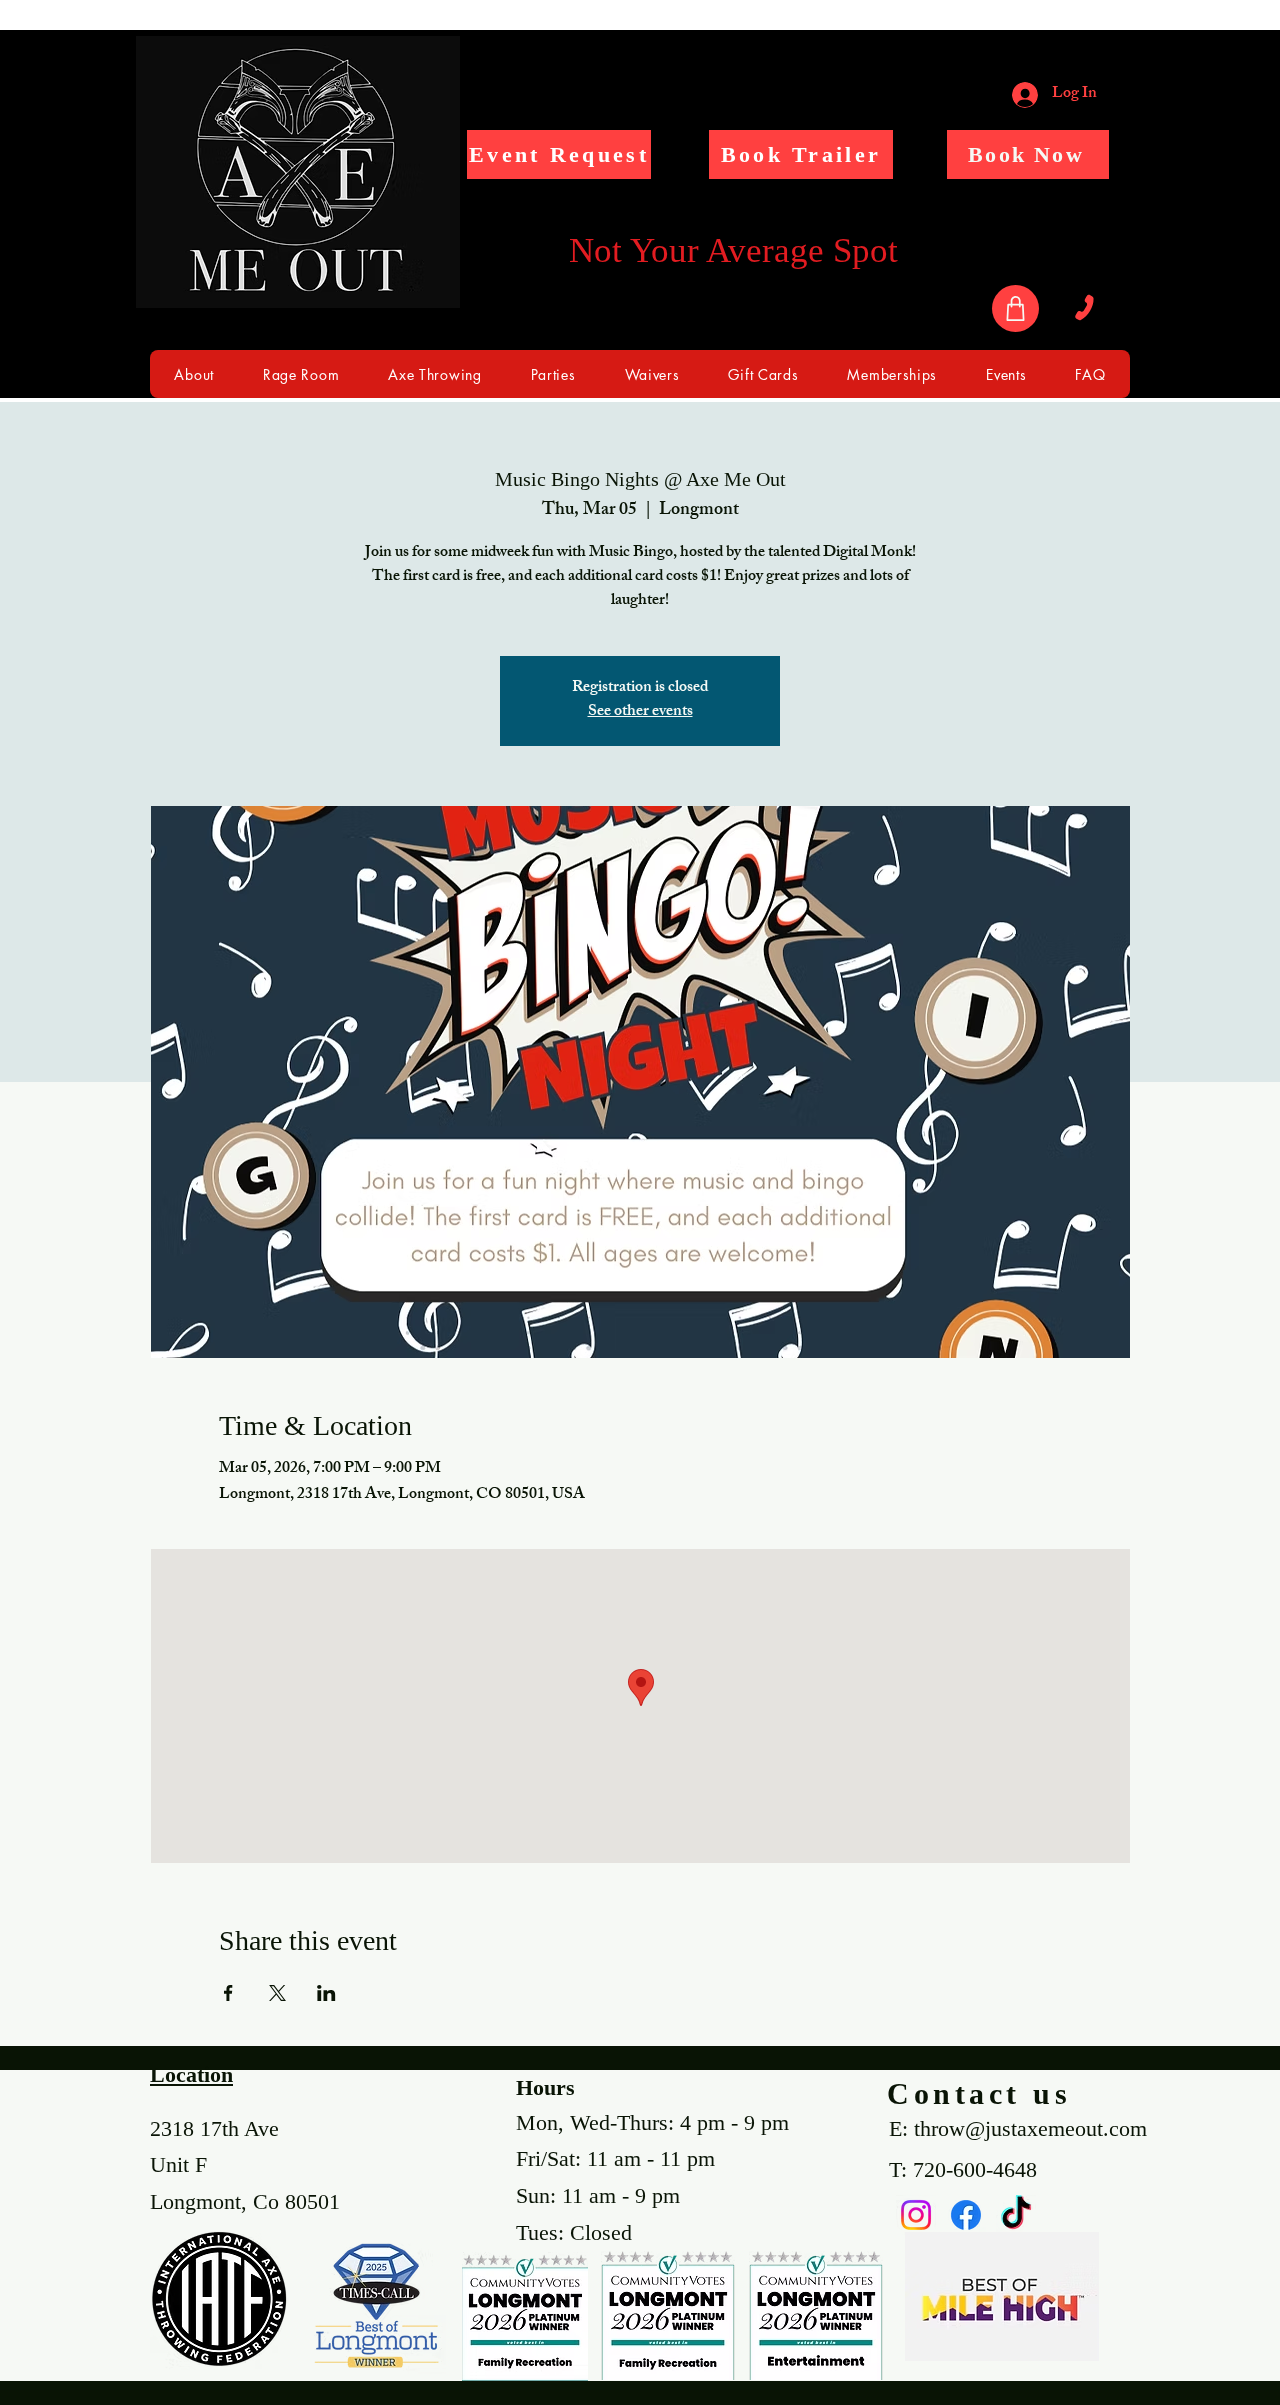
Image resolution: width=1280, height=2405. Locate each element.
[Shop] (1015, 308)
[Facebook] (966, 2215)
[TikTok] (1016, 2215)
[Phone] (1084, 308)
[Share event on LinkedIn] (326, 1993)
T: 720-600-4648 (963, 2169)
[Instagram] (916, 2215)
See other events (640, 712)
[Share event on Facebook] (228, 1993)
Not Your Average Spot (733, 250)
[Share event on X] (277, 1993)
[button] (559, 154)
